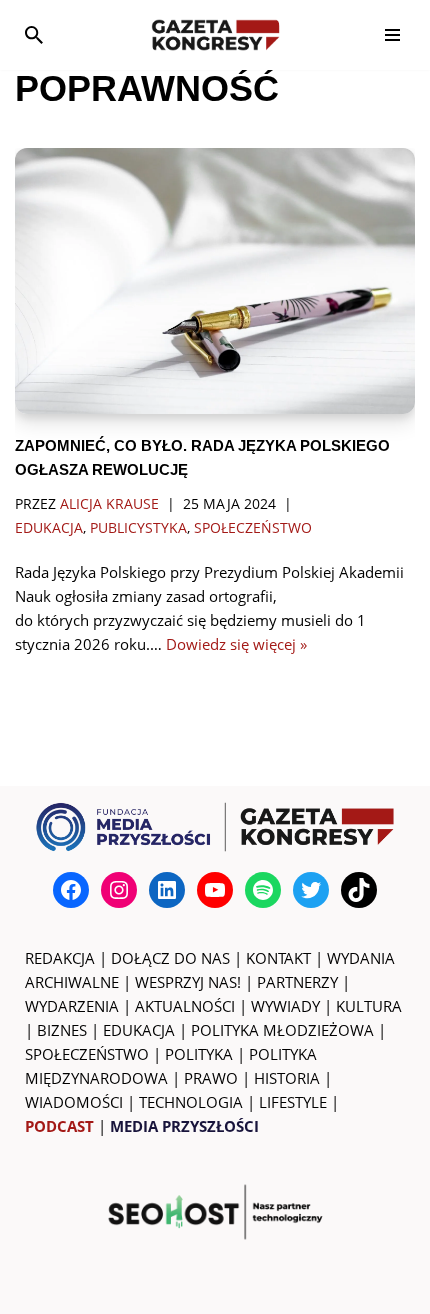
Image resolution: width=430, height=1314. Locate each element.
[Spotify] (263, 890)
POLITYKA (199, 1054)
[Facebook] (71, 890)
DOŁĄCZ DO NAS (170, 958)
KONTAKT (278, 958)
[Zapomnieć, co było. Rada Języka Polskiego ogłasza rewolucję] (215, 281)
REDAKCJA (60, 958)
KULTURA (369, 1006)
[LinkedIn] (167, 890)
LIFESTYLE (293, 1102)
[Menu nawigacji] (392, 35)
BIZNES (62, 1030)
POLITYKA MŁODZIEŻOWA (282, 1030)
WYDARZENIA (72, 1006)
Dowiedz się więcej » (236, 644)
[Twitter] (311, 890)
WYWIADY (285, 1006)
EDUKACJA (139, 1030)
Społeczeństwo (253, 528)
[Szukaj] (34, 35)
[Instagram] (119, 890)
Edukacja (49, 528)
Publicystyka (138, 528)
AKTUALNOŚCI (185, 1006)
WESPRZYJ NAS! (188, 982)
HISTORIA (287, 1078)
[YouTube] (215, 890)
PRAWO (211, 1078)
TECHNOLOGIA (191, 1102)
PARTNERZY (297, 982)
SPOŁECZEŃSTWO (87, 1054)
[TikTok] (359, 890)
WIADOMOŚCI (74, 1102)
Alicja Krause (109, 504)
